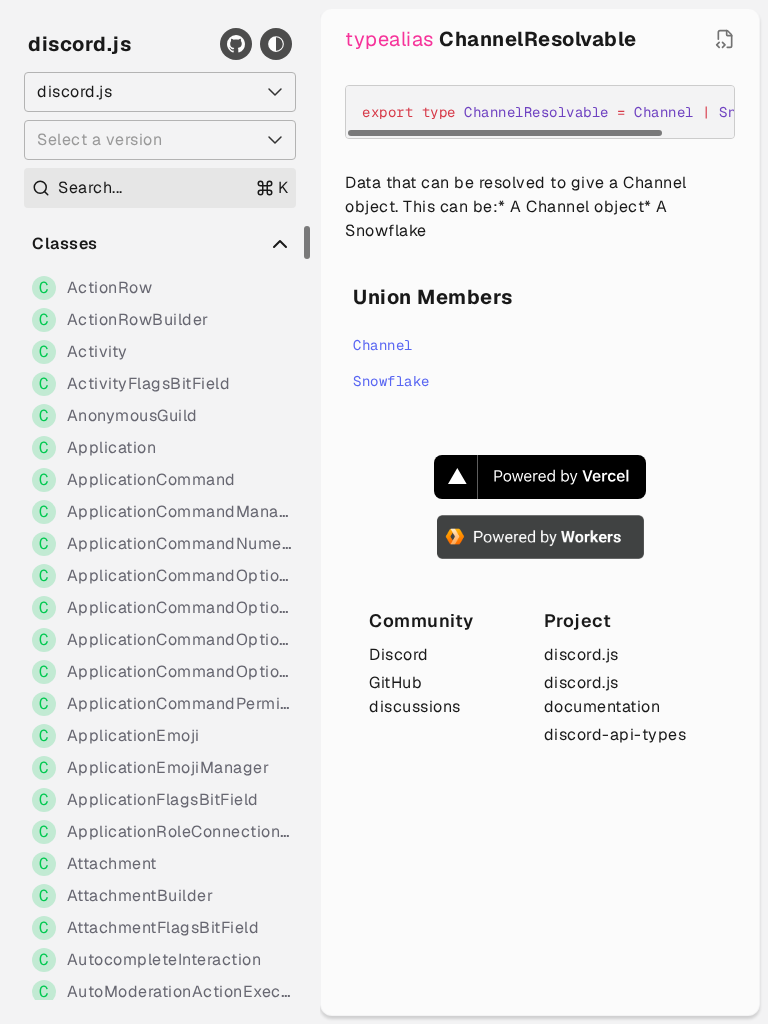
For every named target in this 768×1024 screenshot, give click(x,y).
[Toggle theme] (276, 44)
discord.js (79, 44)
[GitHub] (236, 44)
